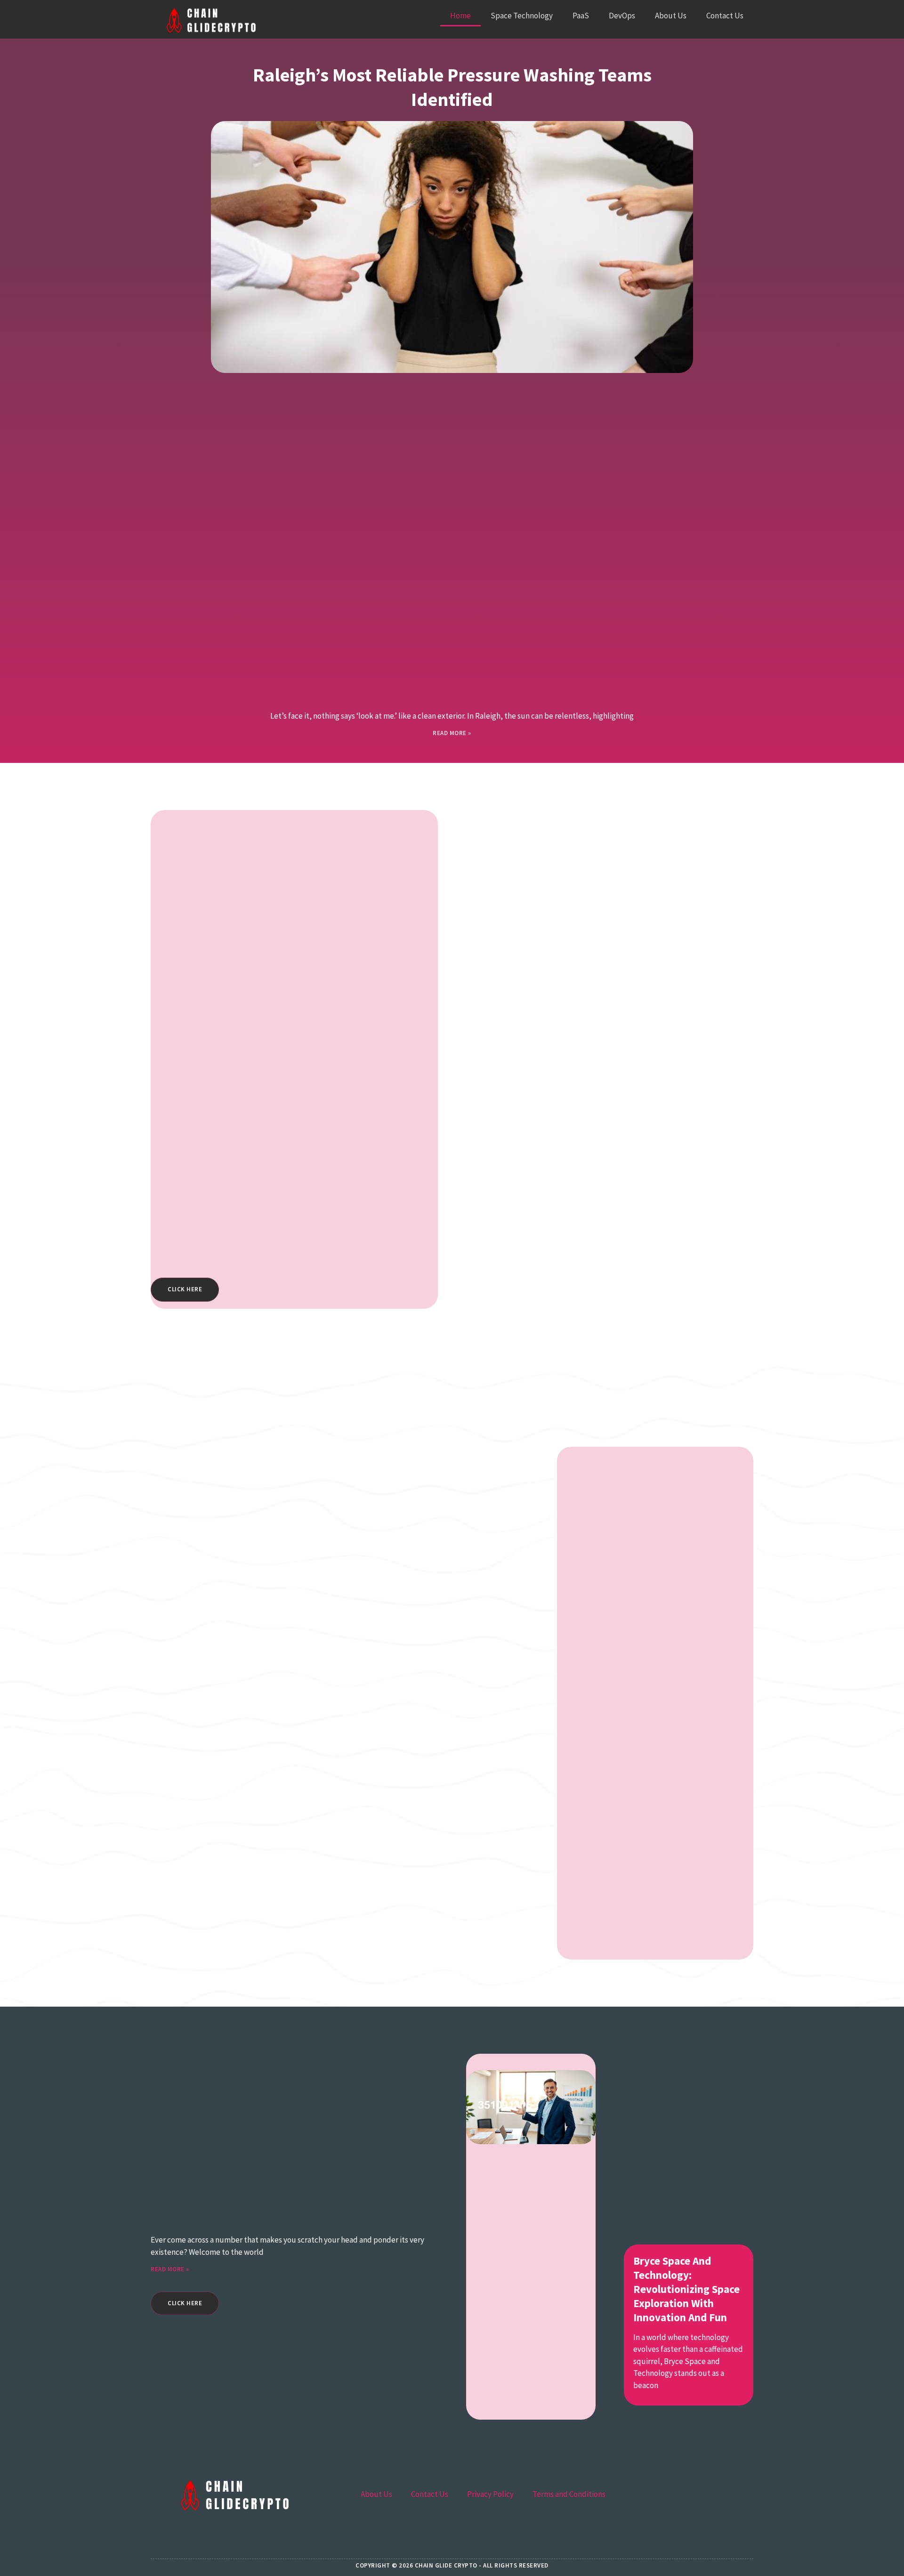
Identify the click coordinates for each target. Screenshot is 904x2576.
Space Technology (522, 16)
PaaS (581, 16)
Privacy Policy (490, 2494)
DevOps (622, 16)
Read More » (452, 733)
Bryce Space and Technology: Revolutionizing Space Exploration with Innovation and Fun (686, 2289)
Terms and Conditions (569, 2494)
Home (460, 16)
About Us (671, 16)
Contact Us (725, 16)
